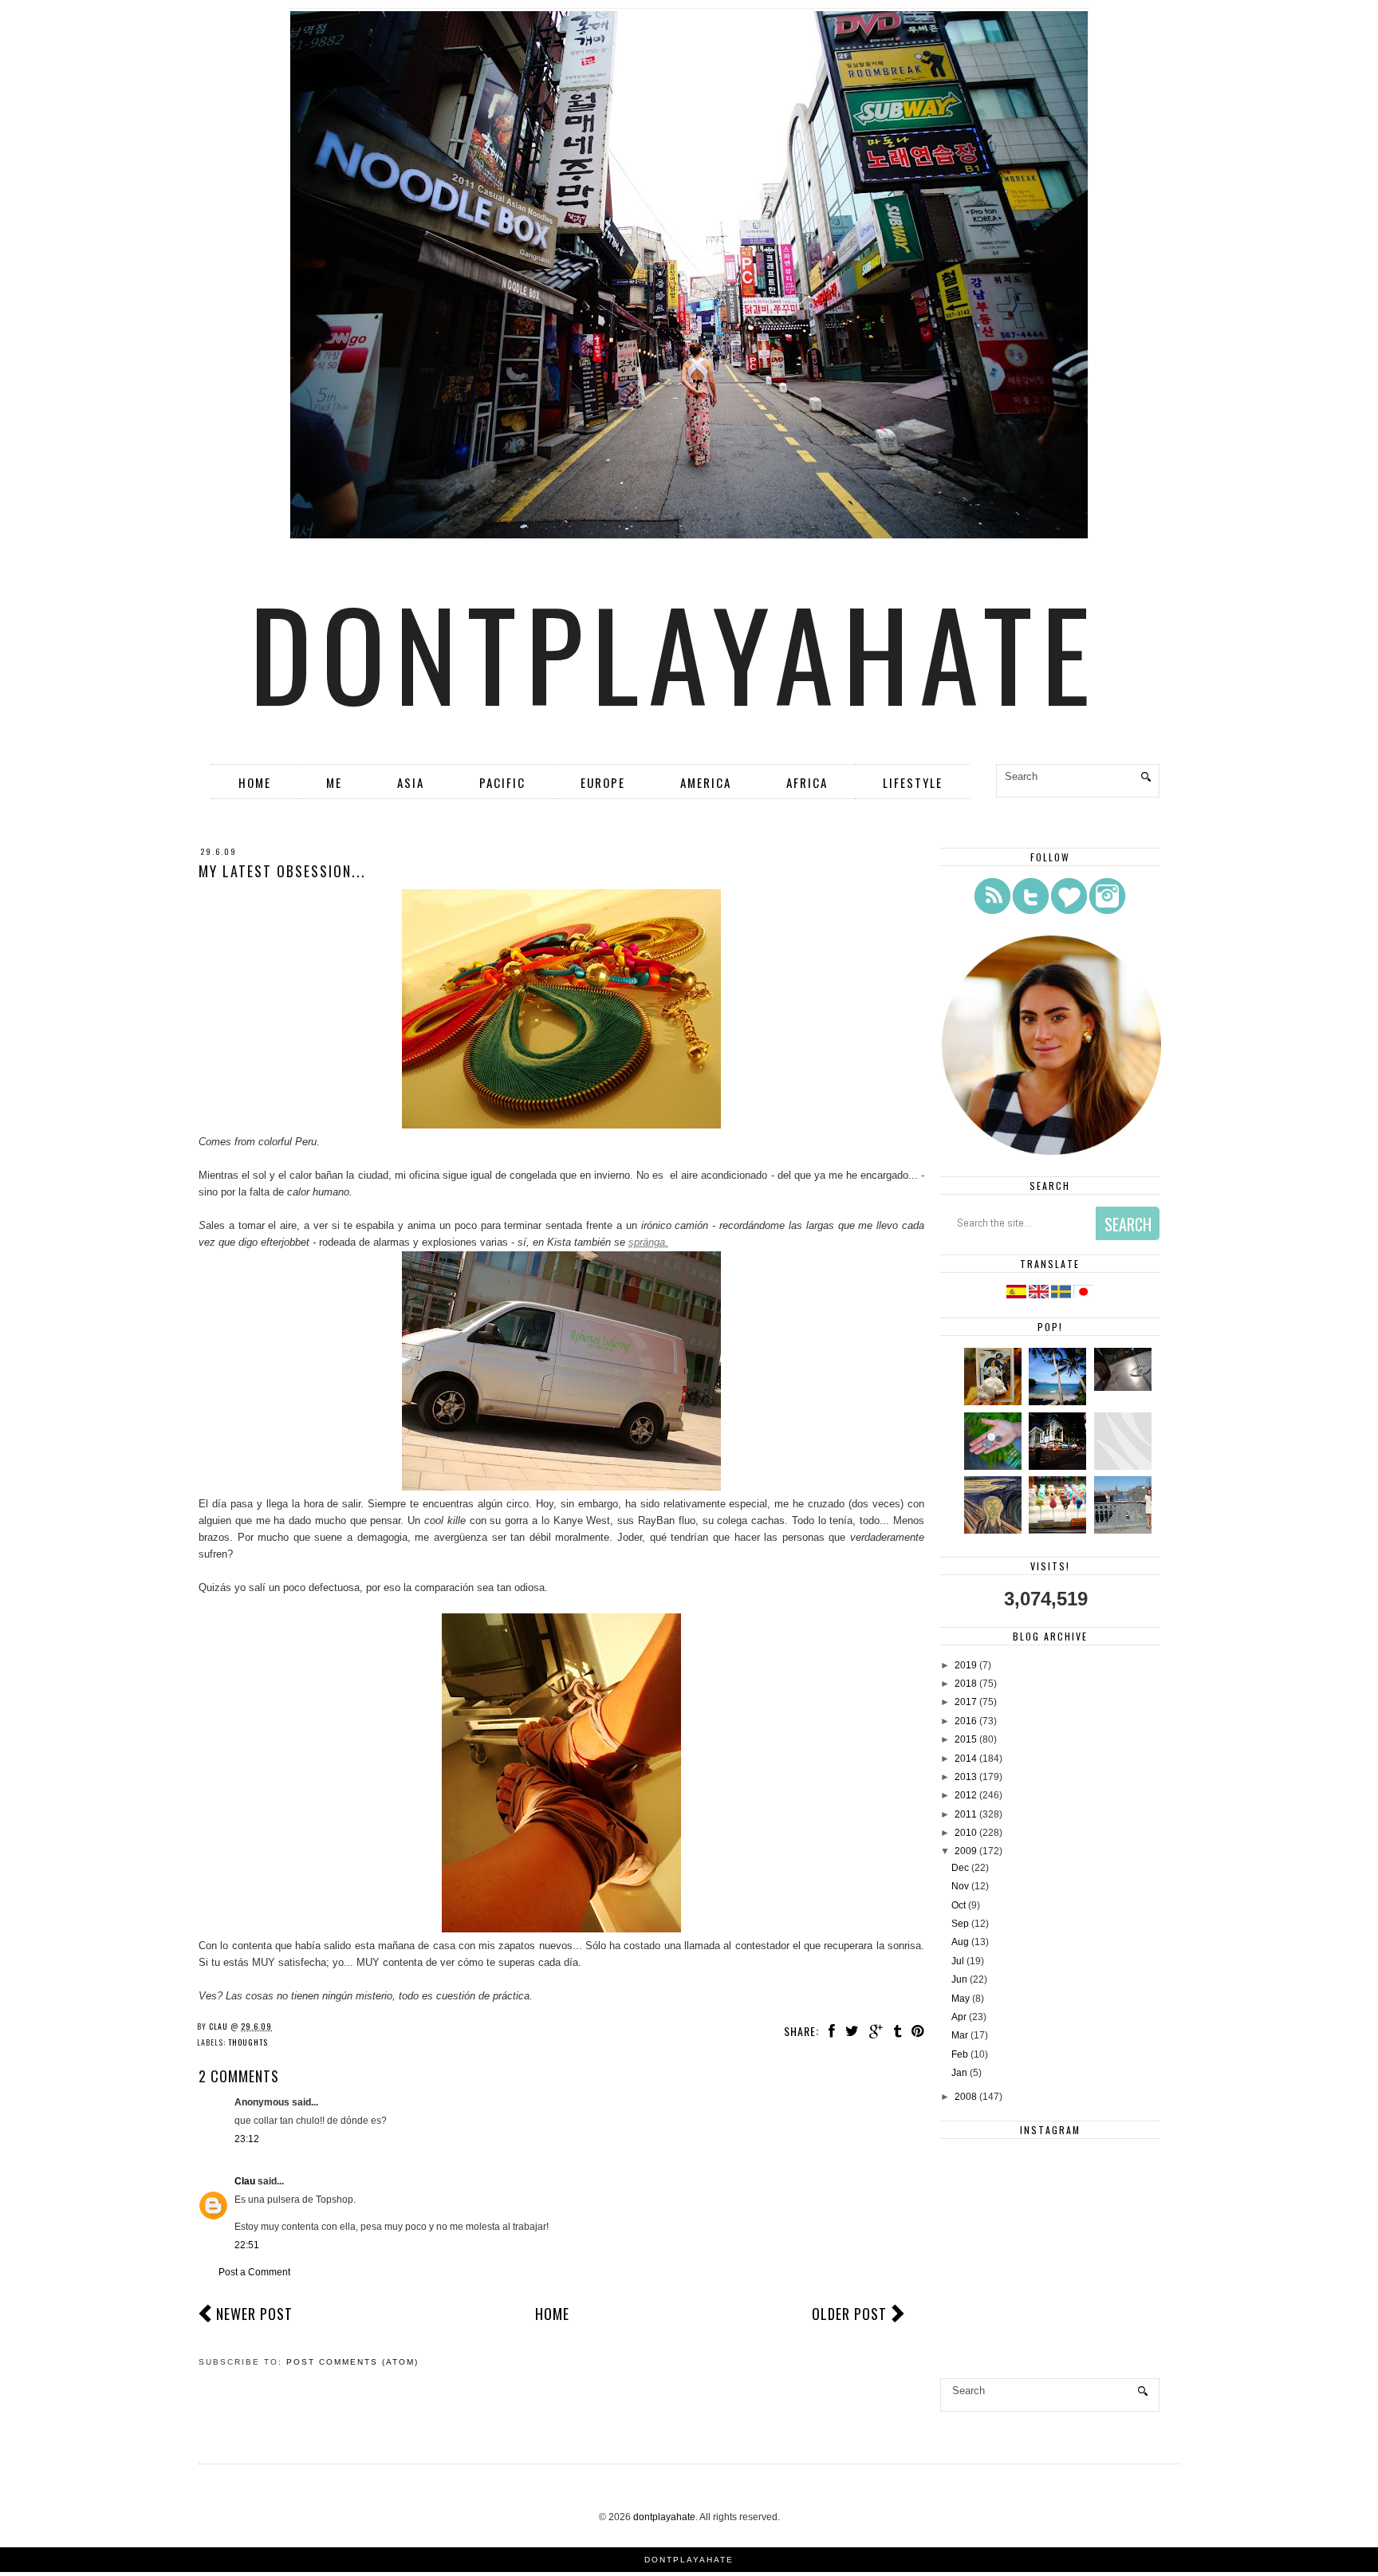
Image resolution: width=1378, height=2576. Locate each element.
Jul (958, 1961)
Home (255, 782)
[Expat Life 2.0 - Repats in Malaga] (995, 1402)
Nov (960, 1886)
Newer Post (254, 2314)
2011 (966, 1814)
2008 (966, 2097)
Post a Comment (254, 2272)
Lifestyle (913, 782)
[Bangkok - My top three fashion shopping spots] (1059, 1530)
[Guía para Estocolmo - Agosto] (1125, 1530)
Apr (959, 2017)
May (961, 1999)
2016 (966, 1721)
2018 (966, 1684)
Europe (603, 782)
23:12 (247, 2139)
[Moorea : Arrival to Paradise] (995, 1467)
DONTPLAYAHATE (689, 2560)
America (706, 782)
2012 (966, 1795)
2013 (966, 1777)
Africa (807, 782)
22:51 (247, 2245)
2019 (966, 1665)
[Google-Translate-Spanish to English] (1040, 1295)
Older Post (849, 2314)
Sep (960, 1924)
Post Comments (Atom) (352, 2362)
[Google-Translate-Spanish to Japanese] (1083, 1295)
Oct (959, 1905)
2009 (966, 1851)
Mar (960, 2035)
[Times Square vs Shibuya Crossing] (1059, 1467)
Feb (960, 2054)
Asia (411, 782)
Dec (960, 1868)
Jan (959, 2073)
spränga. (648, 1242)
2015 (966, 1739)
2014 (966, 1759)
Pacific (502, 782)
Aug (960, 1942)
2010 (966, 1833)
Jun (959, 1979)
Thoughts (248, 2042)
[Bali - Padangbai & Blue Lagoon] (1059, 1402)
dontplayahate (675, 652)
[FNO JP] (1125, 1467)
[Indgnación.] (995, 1530)
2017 (966, 1702)
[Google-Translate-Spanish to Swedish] (1062, 1295)
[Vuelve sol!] (1125, 1388)
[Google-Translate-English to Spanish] (1016, 1295)
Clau (245, 2181)
